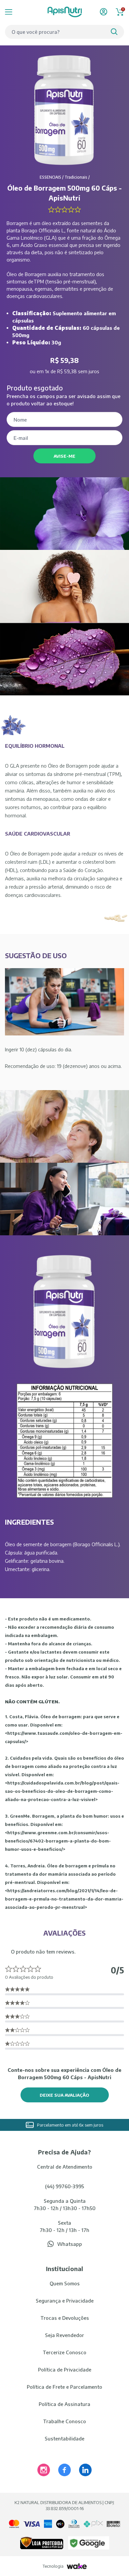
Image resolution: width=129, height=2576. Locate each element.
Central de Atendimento (65, 2167)
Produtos (17, 12)
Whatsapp (70, 2244)
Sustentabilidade (64, 2438)
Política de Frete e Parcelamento (64, 2387)
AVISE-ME (64, 456)
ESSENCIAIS (50, 177)
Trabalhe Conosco (64, 2421)
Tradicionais (76, 177)
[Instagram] (44, 2470)
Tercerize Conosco (64, 2352)
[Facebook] (64, 2470)
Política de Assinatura (64, 2404)
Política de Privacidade (65, 2370)
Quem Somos (65, 2283)
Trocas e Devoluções (65, 2318)
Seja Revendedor (64, 2335)
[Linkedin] (85, 2470)
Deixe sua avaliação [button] (64, 2095)
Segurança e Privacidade (65, 2301)
